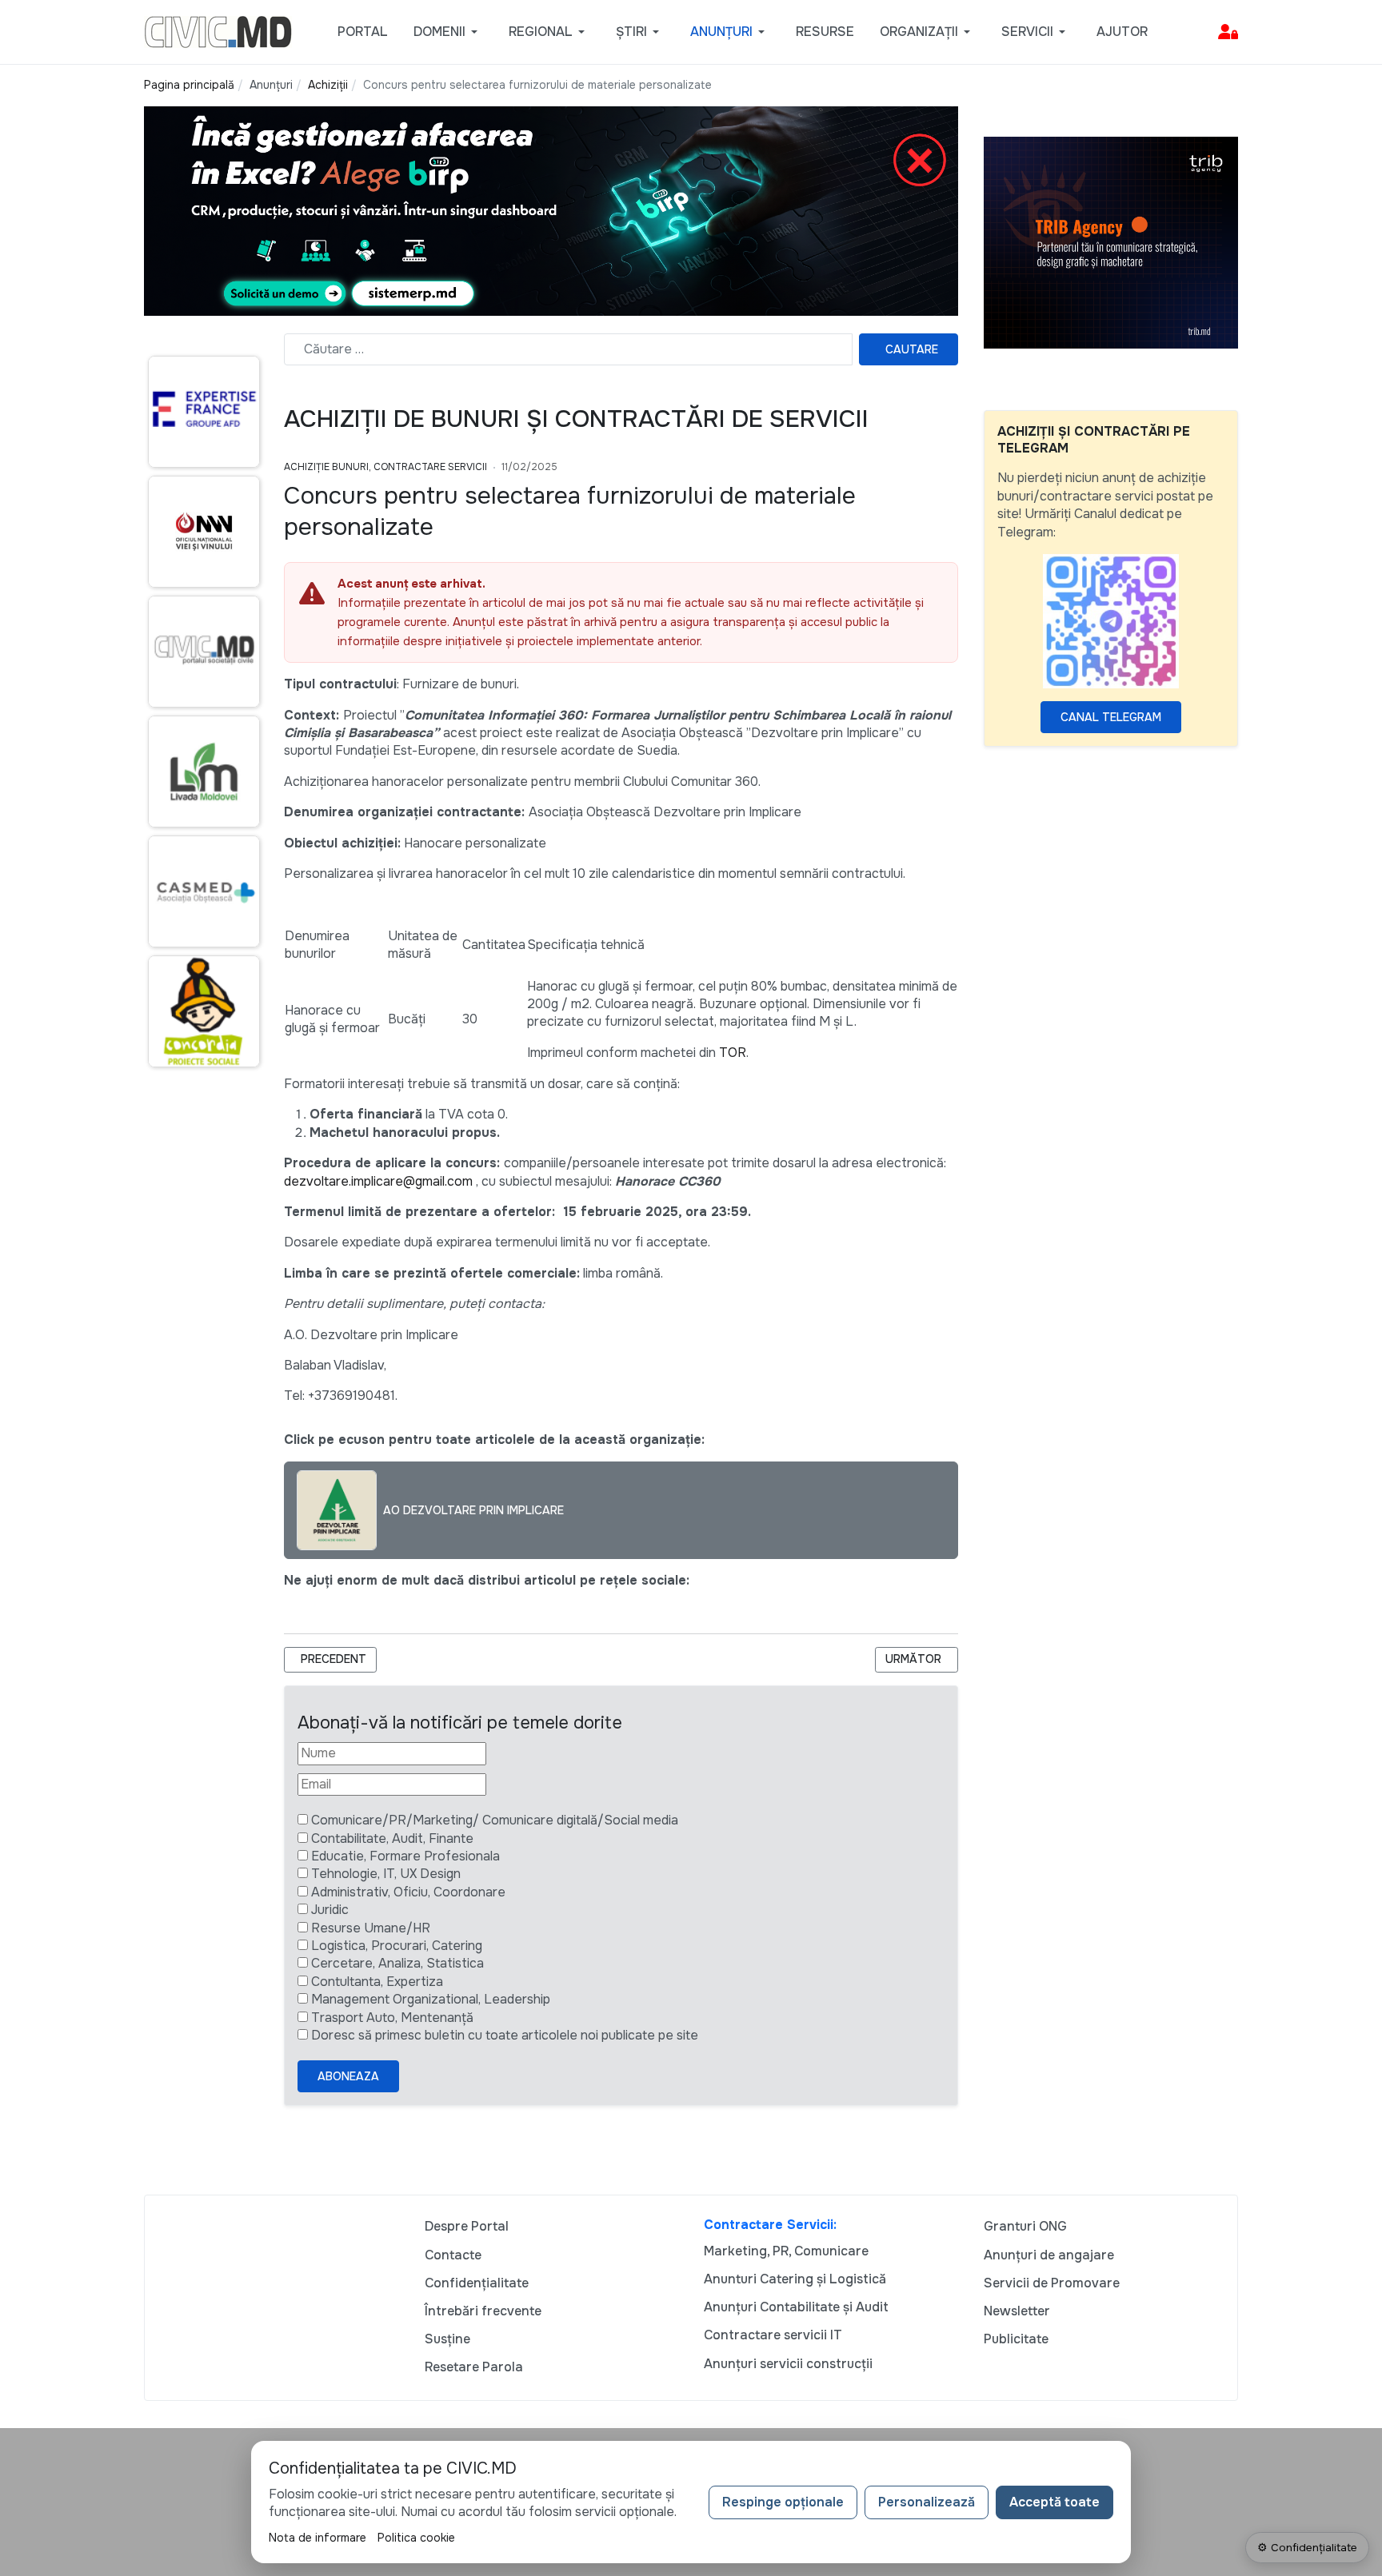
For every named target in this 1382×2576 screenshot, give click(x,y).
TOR (733, 1053)
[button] (448, 32)
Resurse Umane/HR (371, 1928)
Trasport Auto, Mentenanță (392, 2018)
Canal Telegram (1111, 717)
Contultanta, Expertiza (377, 1982)
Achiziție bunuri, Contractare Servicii (385, 467)
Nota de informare (318, 2538)
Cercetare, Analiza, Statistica (397, 1963)
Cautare (912, 349)
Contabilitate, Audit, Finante (392, 1838)
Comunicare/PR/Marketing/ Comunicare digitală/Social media (495, 1820)
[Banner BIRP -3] (551, 210)
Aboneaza (348, 2076)
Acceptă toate (1054, 2502)
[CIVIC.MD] (218, 31)
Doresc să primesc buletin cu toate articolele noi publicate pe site (505, 2035)
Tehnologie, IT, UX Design (386, 1874)
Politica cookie (416, 2538)
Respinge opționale (783, 2502)
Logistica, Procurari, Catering (397, 1946)
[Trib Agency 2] (1111, 242)
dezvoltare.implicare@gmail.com (378, 1181)
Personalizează (927, 2502)
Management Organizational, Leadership (431, 1999)
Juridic (330, 1910)
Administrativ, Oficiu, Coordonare (408, 1892)
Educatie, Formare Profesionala (405, 1856)
